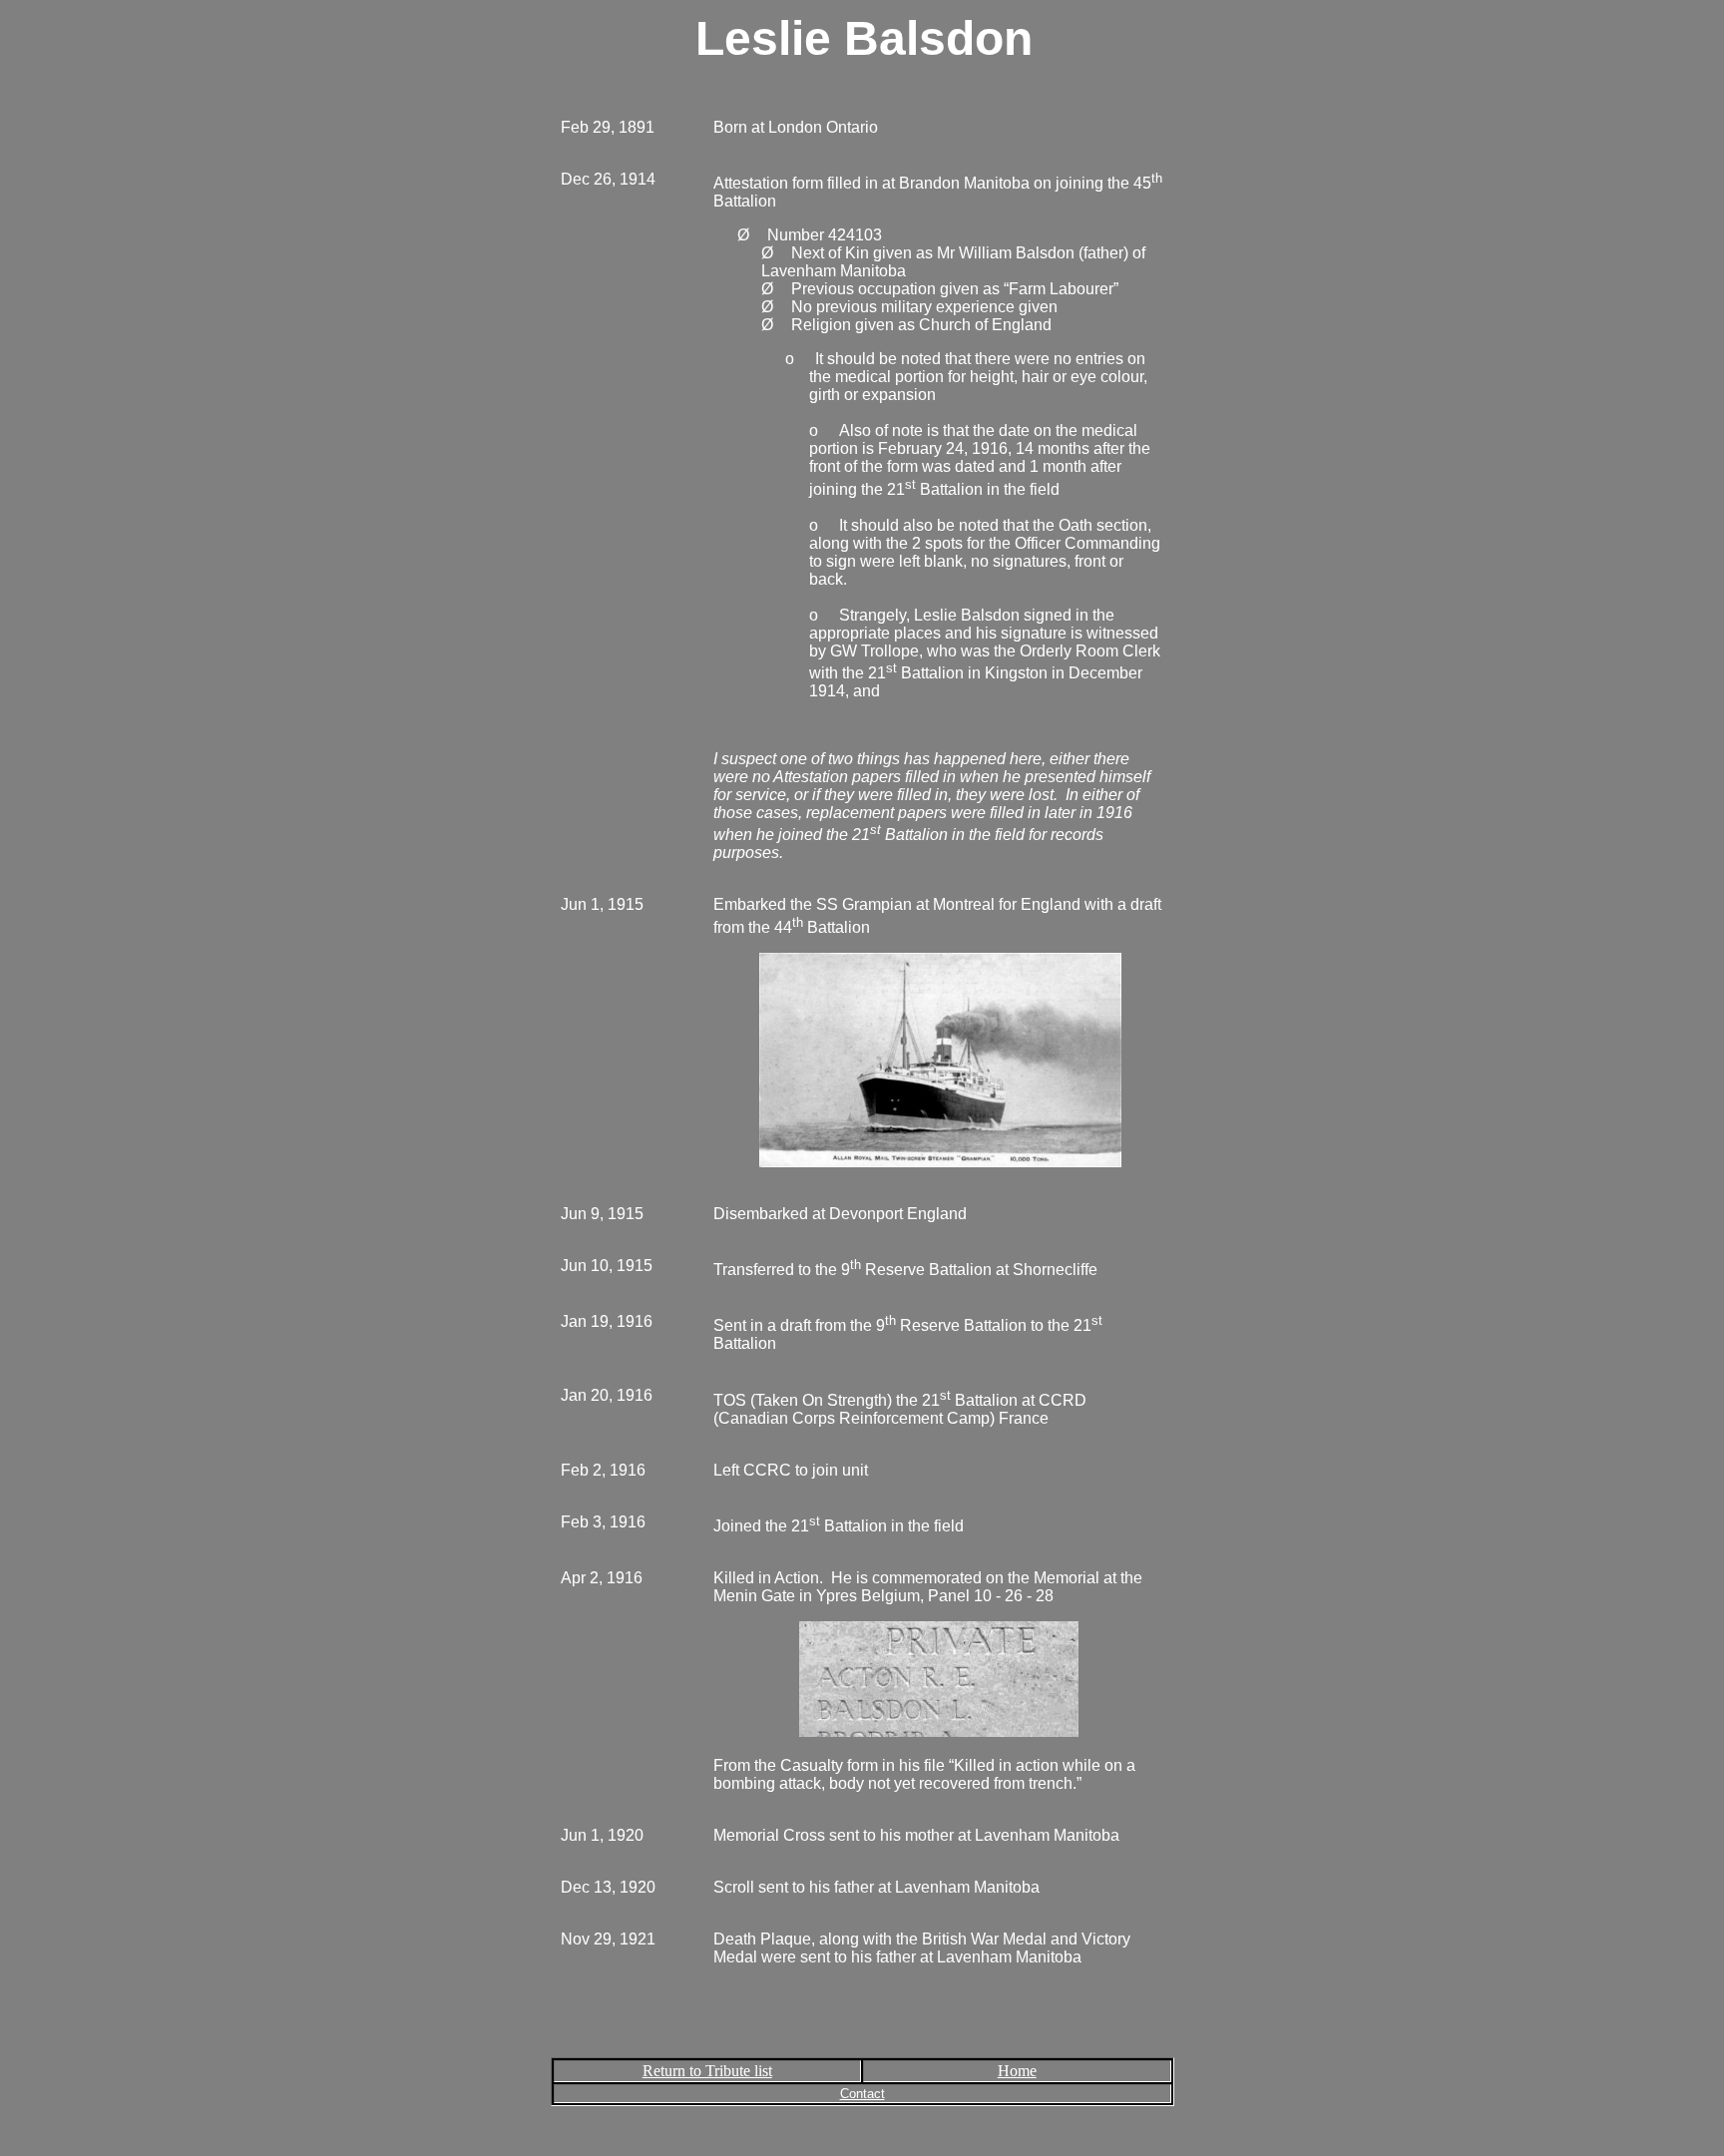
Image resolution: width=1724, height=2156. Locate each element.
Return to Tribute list (707, 2071)
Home (1017, 2071)
